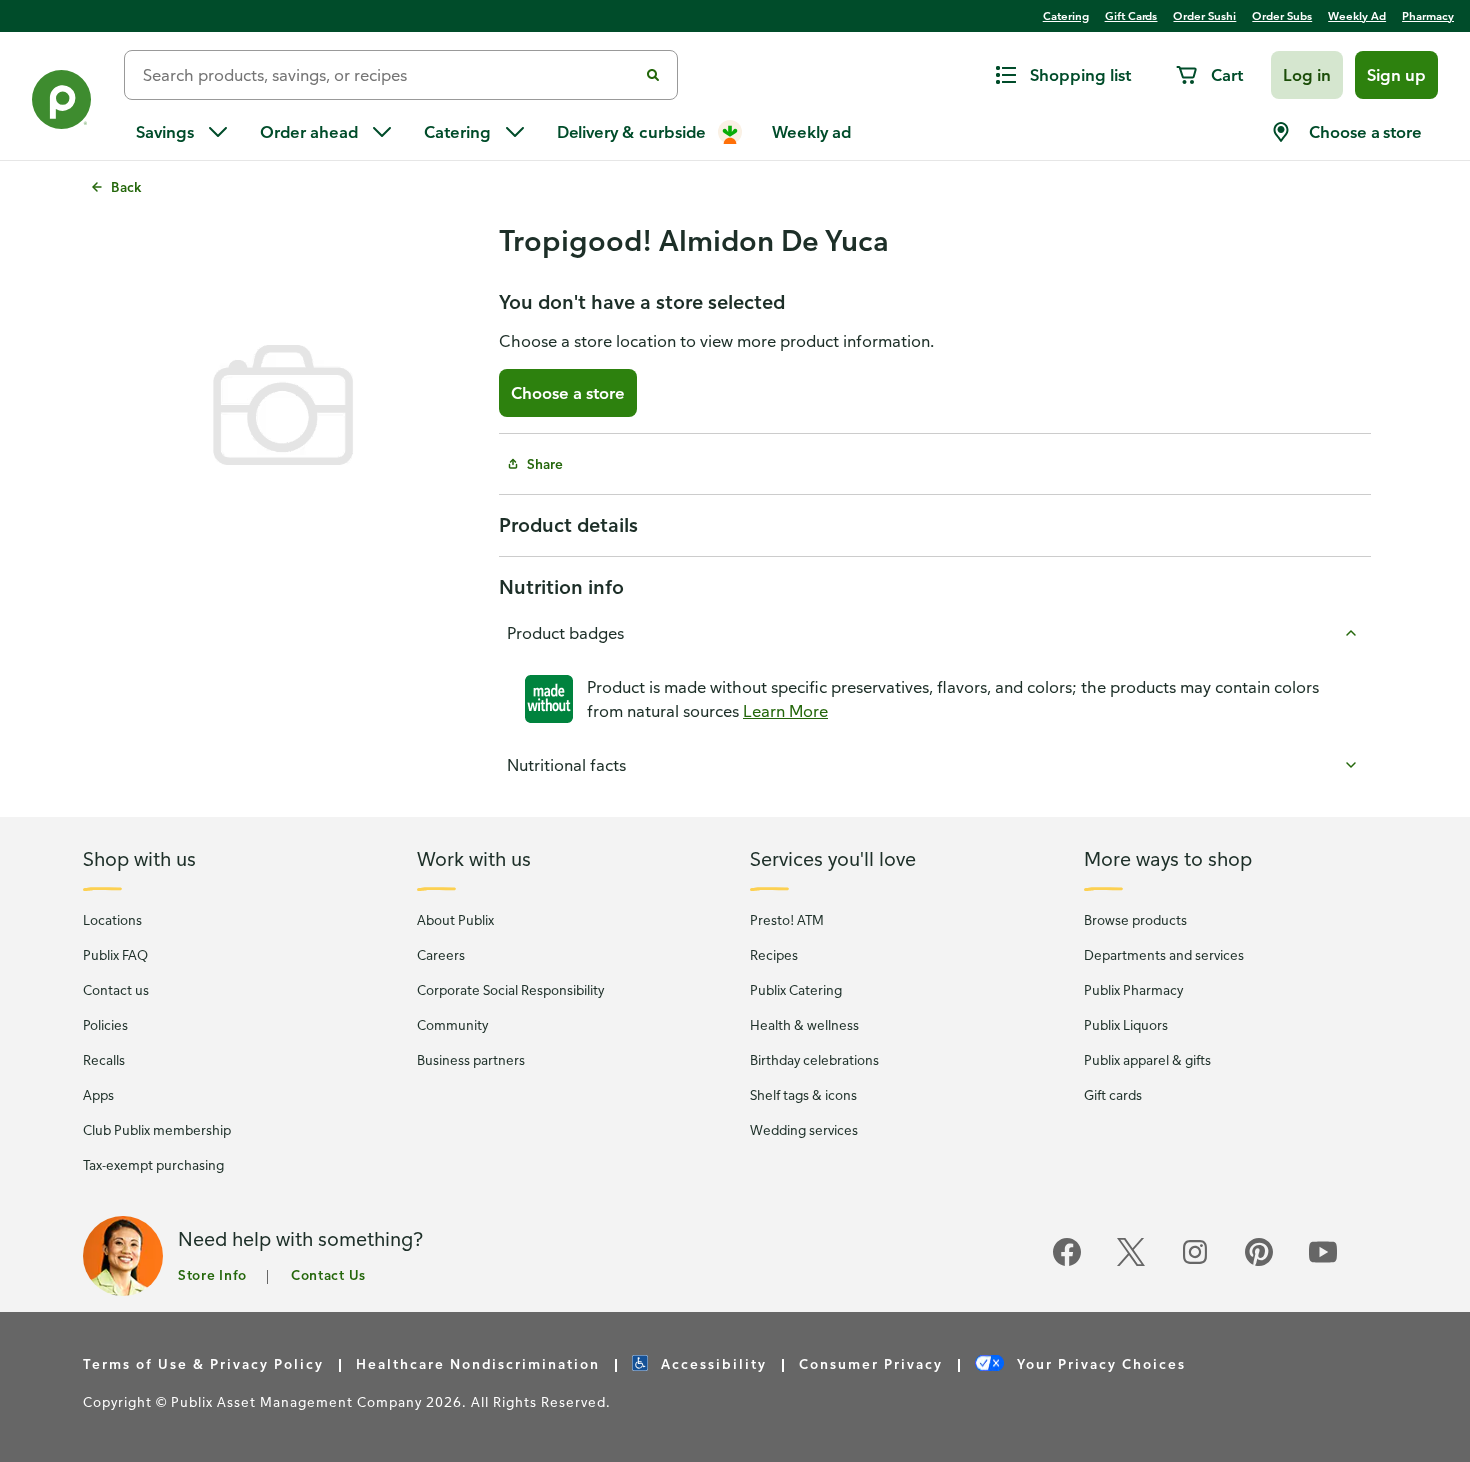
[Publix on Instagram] (1195, 1262)
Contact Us (328, 1274)
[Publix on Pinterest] (1259, 1262)
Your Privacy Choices (1099, 1363)
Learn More (785, 711)
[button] (1307, 75)
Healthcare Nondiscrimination (478, 1363)
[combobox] (389, 75)
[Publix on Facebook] (1067, 1262)
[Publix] (62, 103)
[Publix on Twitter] (1131, 1262)
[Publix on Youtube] (1323, 1262)
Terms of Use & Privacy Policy (203, 1363)
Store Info (212, 1274)
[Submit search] (653, 75)
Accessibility (711, 1363)
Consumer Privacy (871, 1363)
